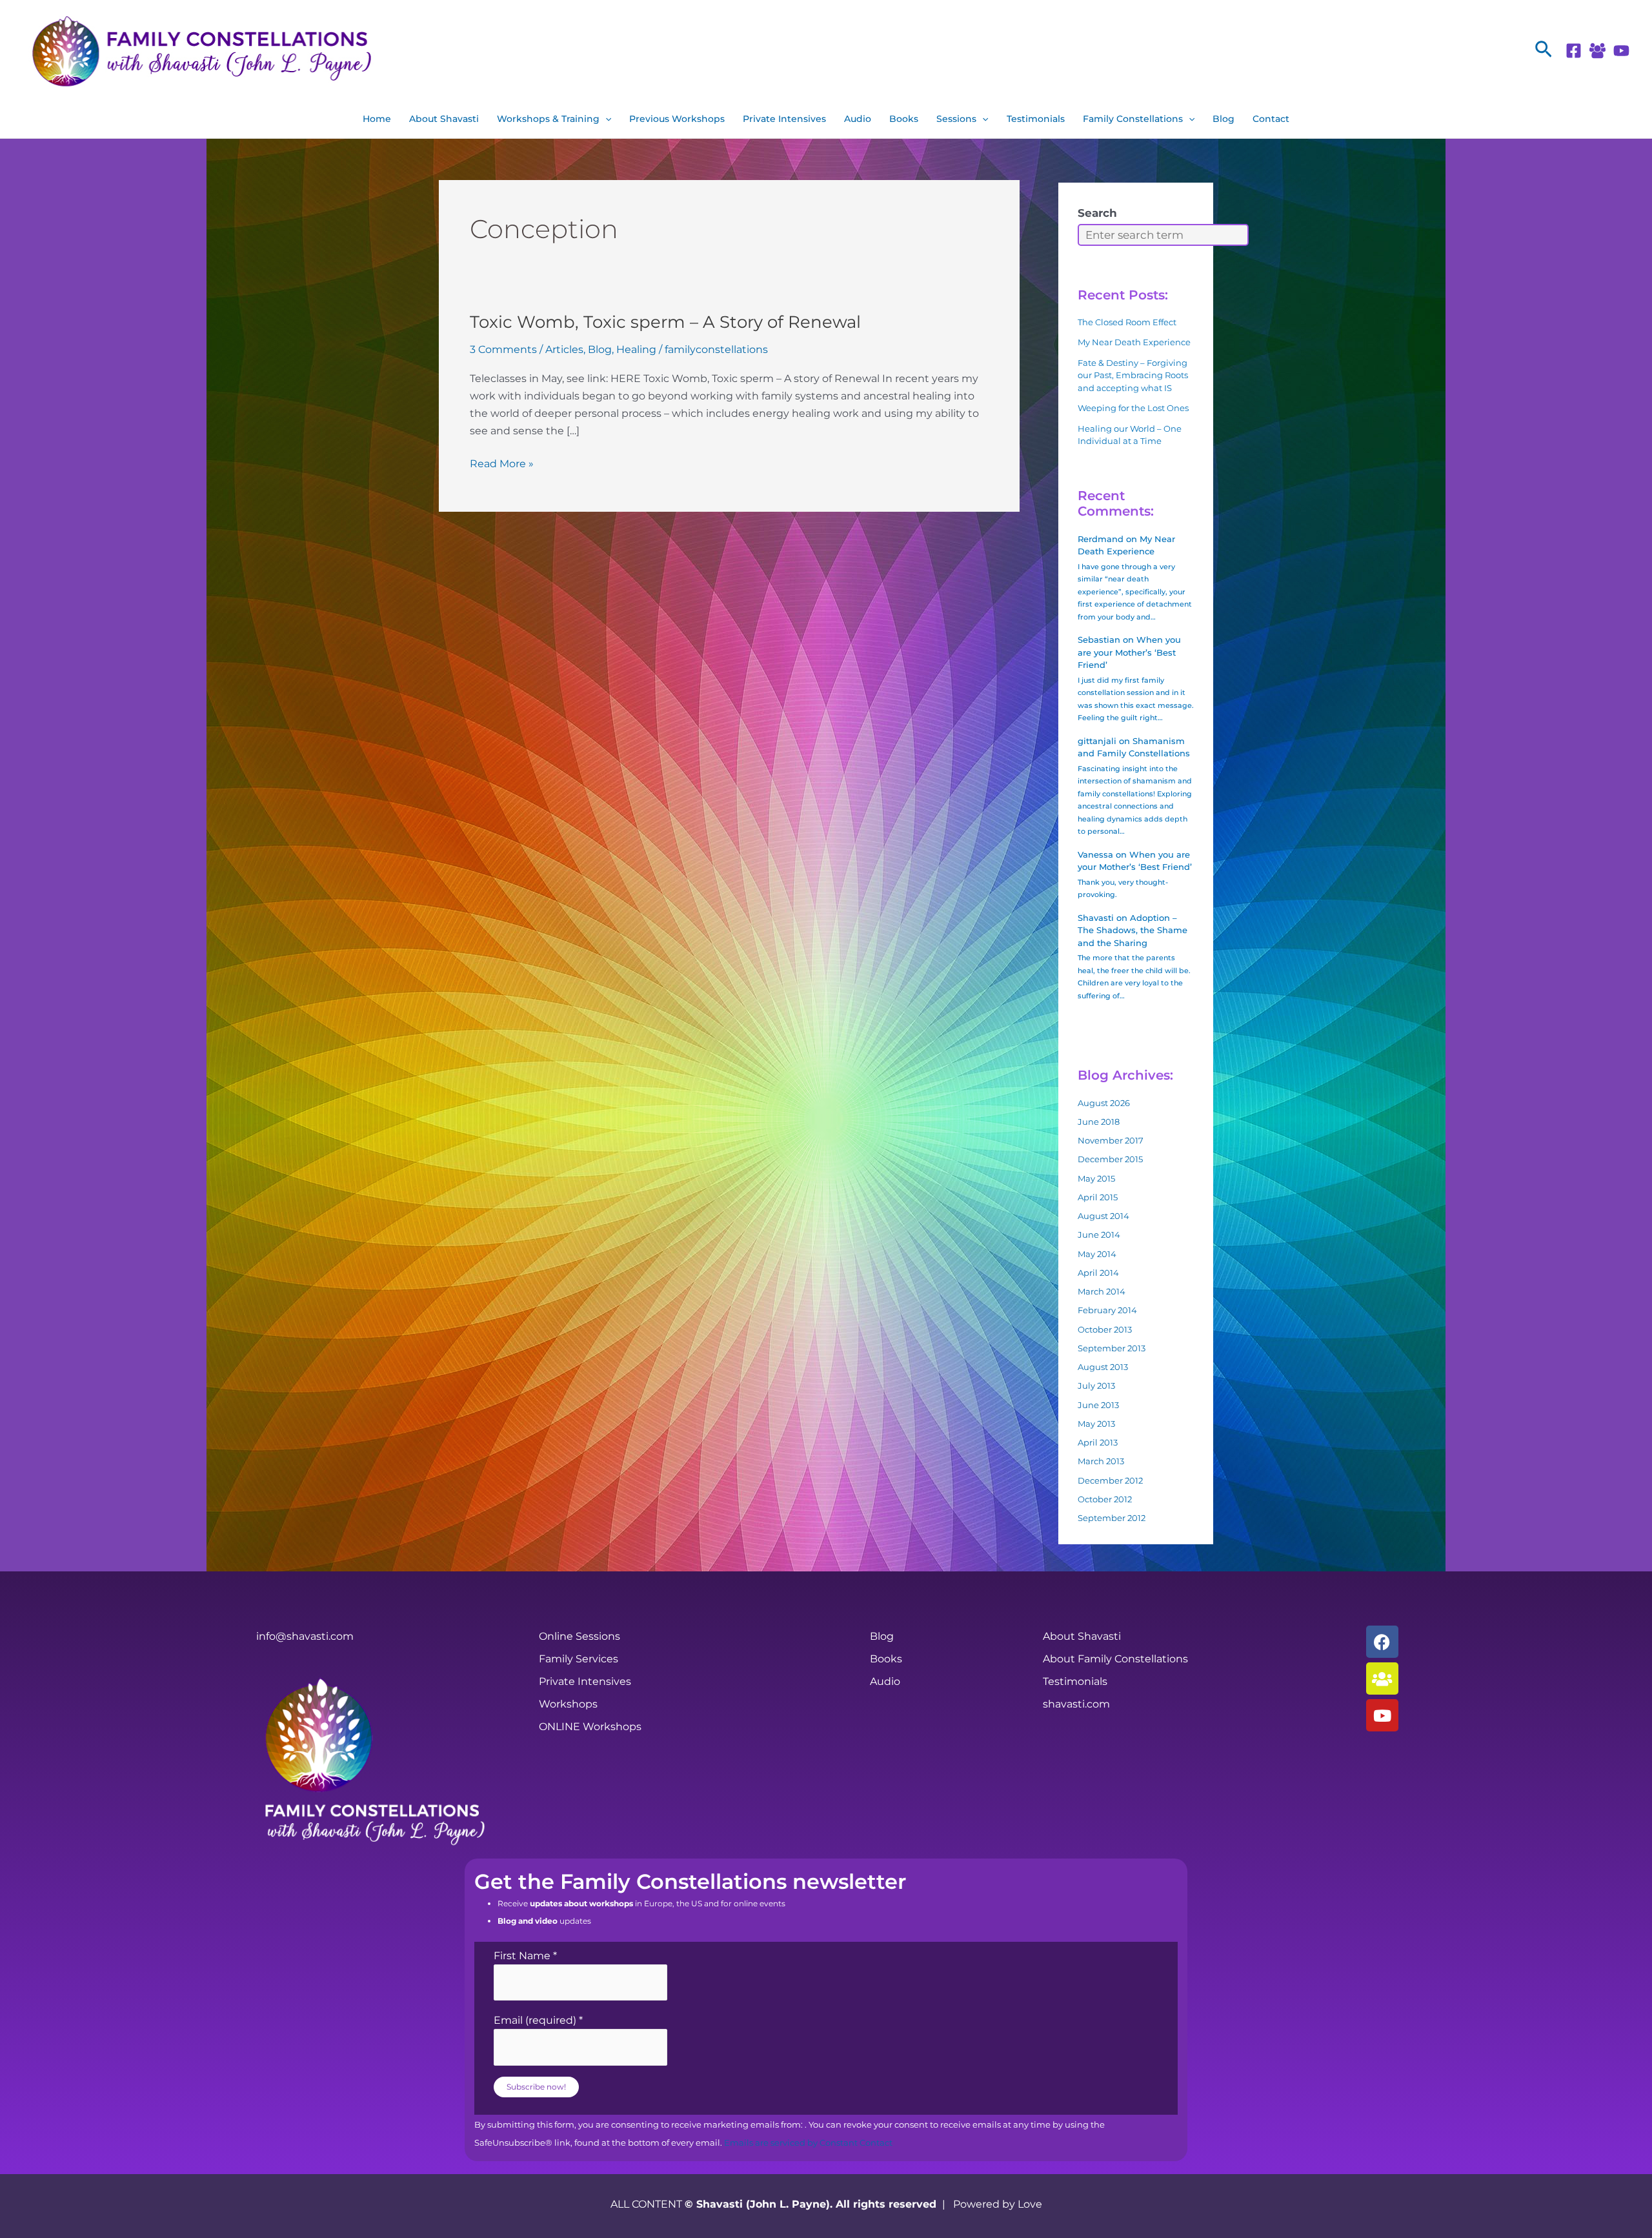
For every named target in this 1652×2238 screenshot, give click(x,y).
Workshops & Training (548, 119)
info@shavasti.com (305, 1636)
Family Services (579, 1659)
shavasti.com (1076, 1704)
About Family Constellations (1115, 1659)
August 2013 (1103, 1367)
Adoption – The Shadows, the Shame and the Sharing (1133, 930)
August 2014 (1103, 1216)
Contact (1271, 119)
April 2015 (1098, 1197)
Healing (636, 349)
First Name (525, 1956)
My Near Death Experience (1134, 342)
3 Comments (503, 349)
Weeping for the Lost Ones (1133, 408)
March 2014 (1102, 1291)
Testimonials (1036, 119)
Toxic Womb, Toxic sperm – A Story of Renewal (665, 322)
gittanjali (1097, 741)
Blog (1224, 119)
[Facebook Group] (1597, 51)
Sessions (956, 119)
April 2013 (1098, 1442)
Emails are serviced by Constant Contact (808, 2143)
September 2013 (1112, 1348)
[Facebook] (1574, 51)
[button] (1544, 50)
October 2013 (1105, 1329)
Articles (564, 349)
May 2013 (1096, 1424)
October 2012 (1105, 1499)
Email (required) (538, 2020)
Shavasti (1096, 918)
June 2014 (1099, 1235)
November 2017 (1111, 1140)
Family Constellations (1133, 119)
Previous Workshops (677, 119)
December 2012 (1110, 1480)
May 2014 (1097, 1254)
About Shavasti (444, 119)
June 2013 (1098, 1405)
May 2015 (1096, 1178)
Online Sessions (579, 1636)
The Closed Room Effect (1127, 322)
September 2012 (1112, 1518)
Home (377, 119)
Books (904, 119)
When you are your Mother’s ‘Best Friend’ (1129, 652)
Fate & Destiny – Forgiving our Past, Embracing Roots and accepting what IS (1133, 375)
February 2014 (1107, 1310)
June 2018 (1099, 1122)
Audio (858, 119)
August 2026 (1104, 1103)
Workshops (568, 1704)
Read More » (502, 462)
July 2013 (1096, 1386)
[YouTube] (1621, 51)
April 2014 (1098, 1273)
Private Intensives (784, 119)
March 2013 (1101, 1461)
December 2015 (1110, 1159)
